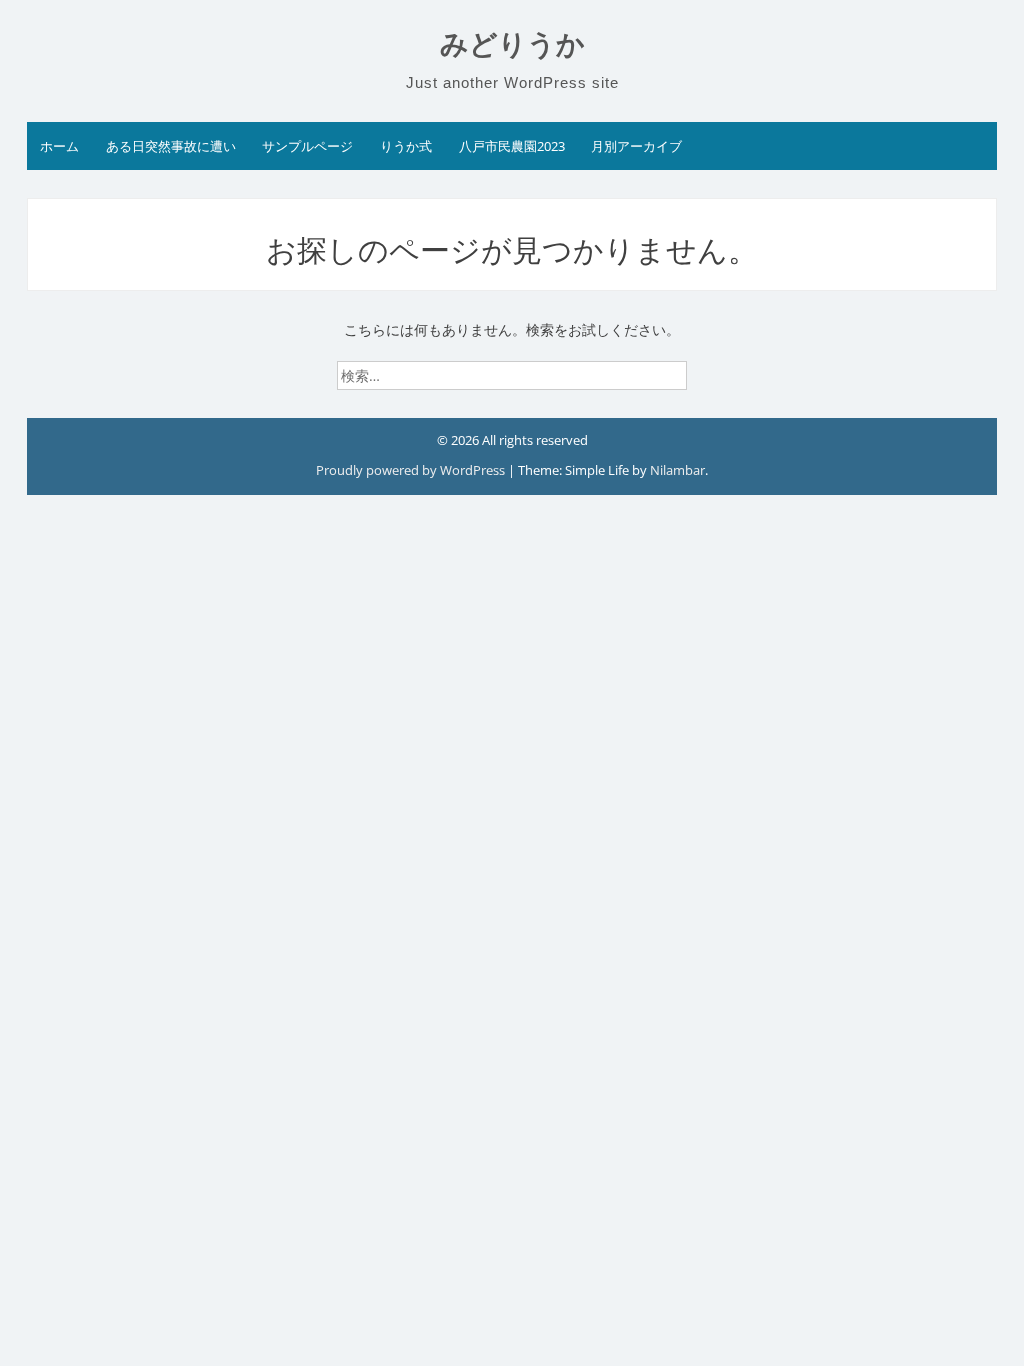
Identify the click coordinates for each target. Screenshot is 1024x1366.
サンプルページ (307, 146)
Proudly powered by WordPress (412, 470)
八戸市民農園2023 (512, 146)
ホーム (59, 146)
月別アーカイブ (636, 146)
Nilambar (677, 470)
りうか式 (406, 146)
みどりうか (512, 44)
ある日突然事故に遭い (171, 146)
